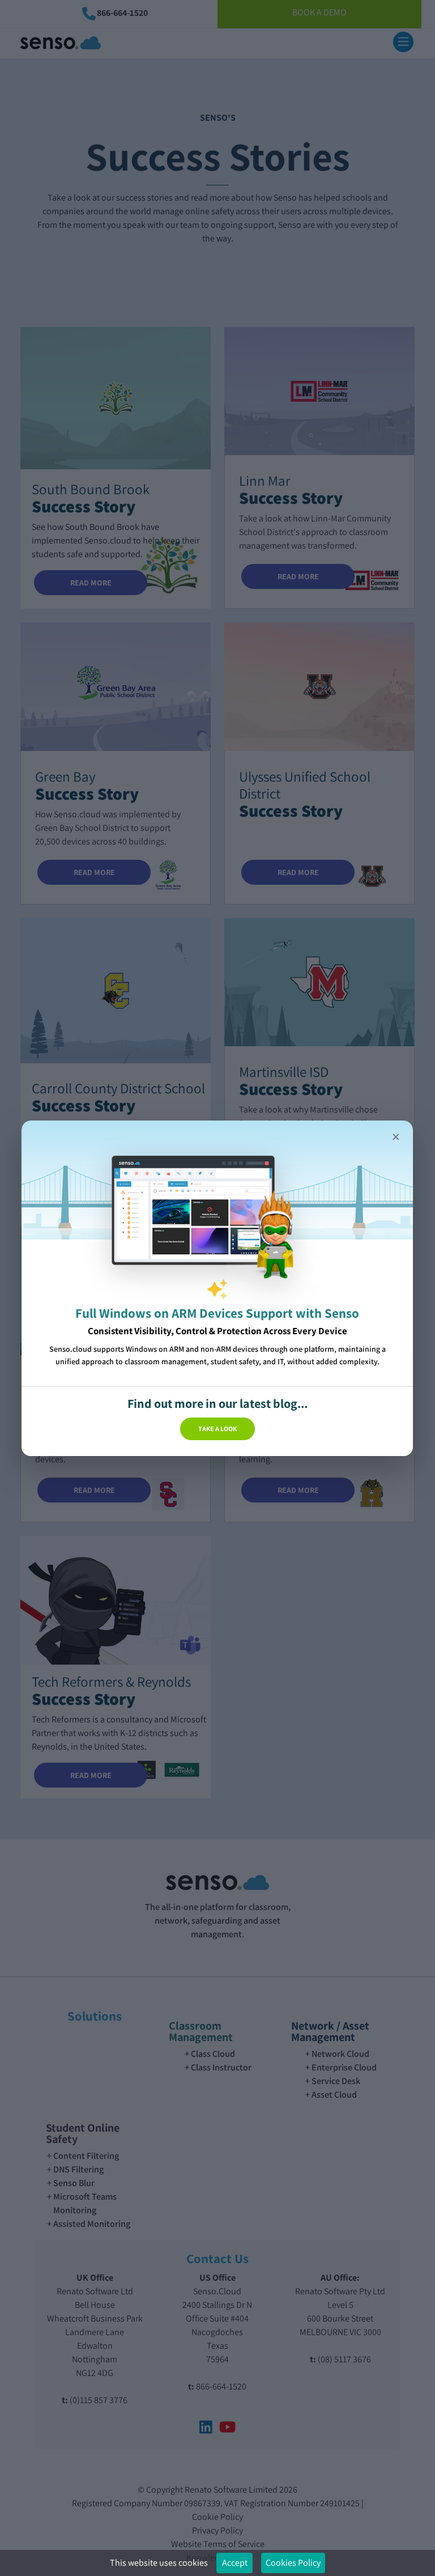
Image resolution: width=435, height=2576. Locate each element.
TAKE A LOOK (217, 1428)
